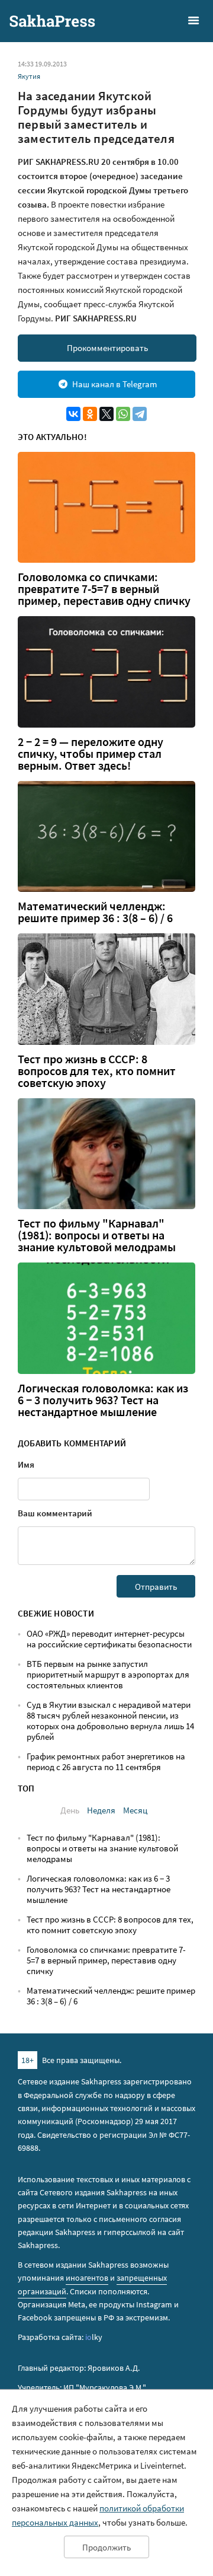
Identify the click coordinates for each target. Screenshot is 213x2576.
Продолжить (106, 2547)
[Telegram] (140, 414)
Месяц (135, 1810)
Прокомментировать (107, 348)
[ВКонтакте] (73, 414)
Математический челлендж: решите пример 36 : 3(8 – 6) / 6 (95, 912)
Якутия (29, 76)
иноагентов (87, 2278)
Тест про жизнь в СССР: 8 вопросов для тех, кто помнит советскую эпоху (97, 1071)
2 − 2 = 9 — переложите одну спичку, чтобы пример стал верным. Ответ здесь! (91, 754)
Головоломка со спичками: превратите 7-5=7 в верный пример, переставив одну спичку (104, 589)
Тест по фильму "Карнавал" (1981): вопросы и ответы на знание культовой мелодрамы (97, 1235)
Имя (26, 1464)
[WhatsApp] (123, 414)
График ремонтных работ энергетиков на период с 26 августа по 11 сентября (106, 1762)
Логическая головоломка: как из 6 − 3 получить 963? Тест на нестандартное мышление (103, 1400)
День (70, 1810)
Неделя (101, 1810)
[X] (106, 414)
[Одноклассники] (90, 414)
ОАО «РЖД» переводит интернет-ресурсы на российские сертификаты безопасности (109, 1639)
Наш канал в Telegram (114, 384)
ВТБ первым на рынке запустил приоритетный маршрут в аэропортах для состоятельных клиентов (108, 1674)
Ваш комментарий (55, 1513)
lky (94, 2337)
